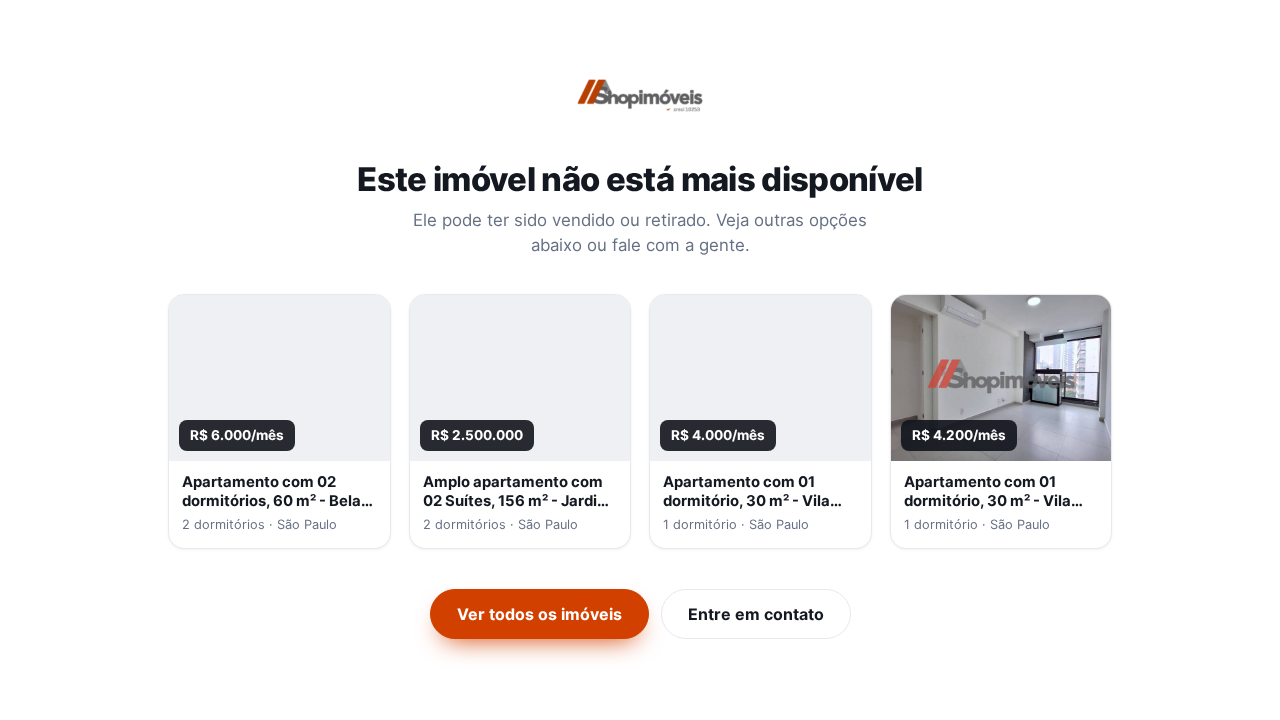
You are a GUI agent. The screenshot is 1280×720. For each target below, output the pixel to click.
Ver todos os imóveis (539, 614)
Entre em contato (756, 614)
